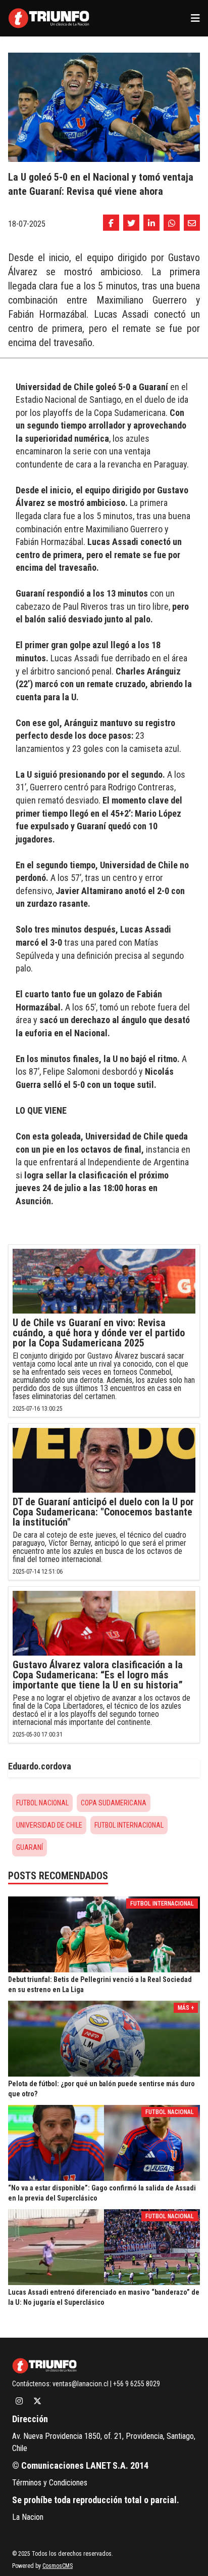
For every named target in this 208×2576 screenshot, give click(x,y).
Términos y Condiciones (50, 2483)
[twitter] (131, 223)
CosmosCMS (58, 2566)
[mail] (192, 223)
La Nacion (28, 2517)
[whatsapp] (172, 223)
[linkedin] (151, 223)
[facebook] (111, 223)
